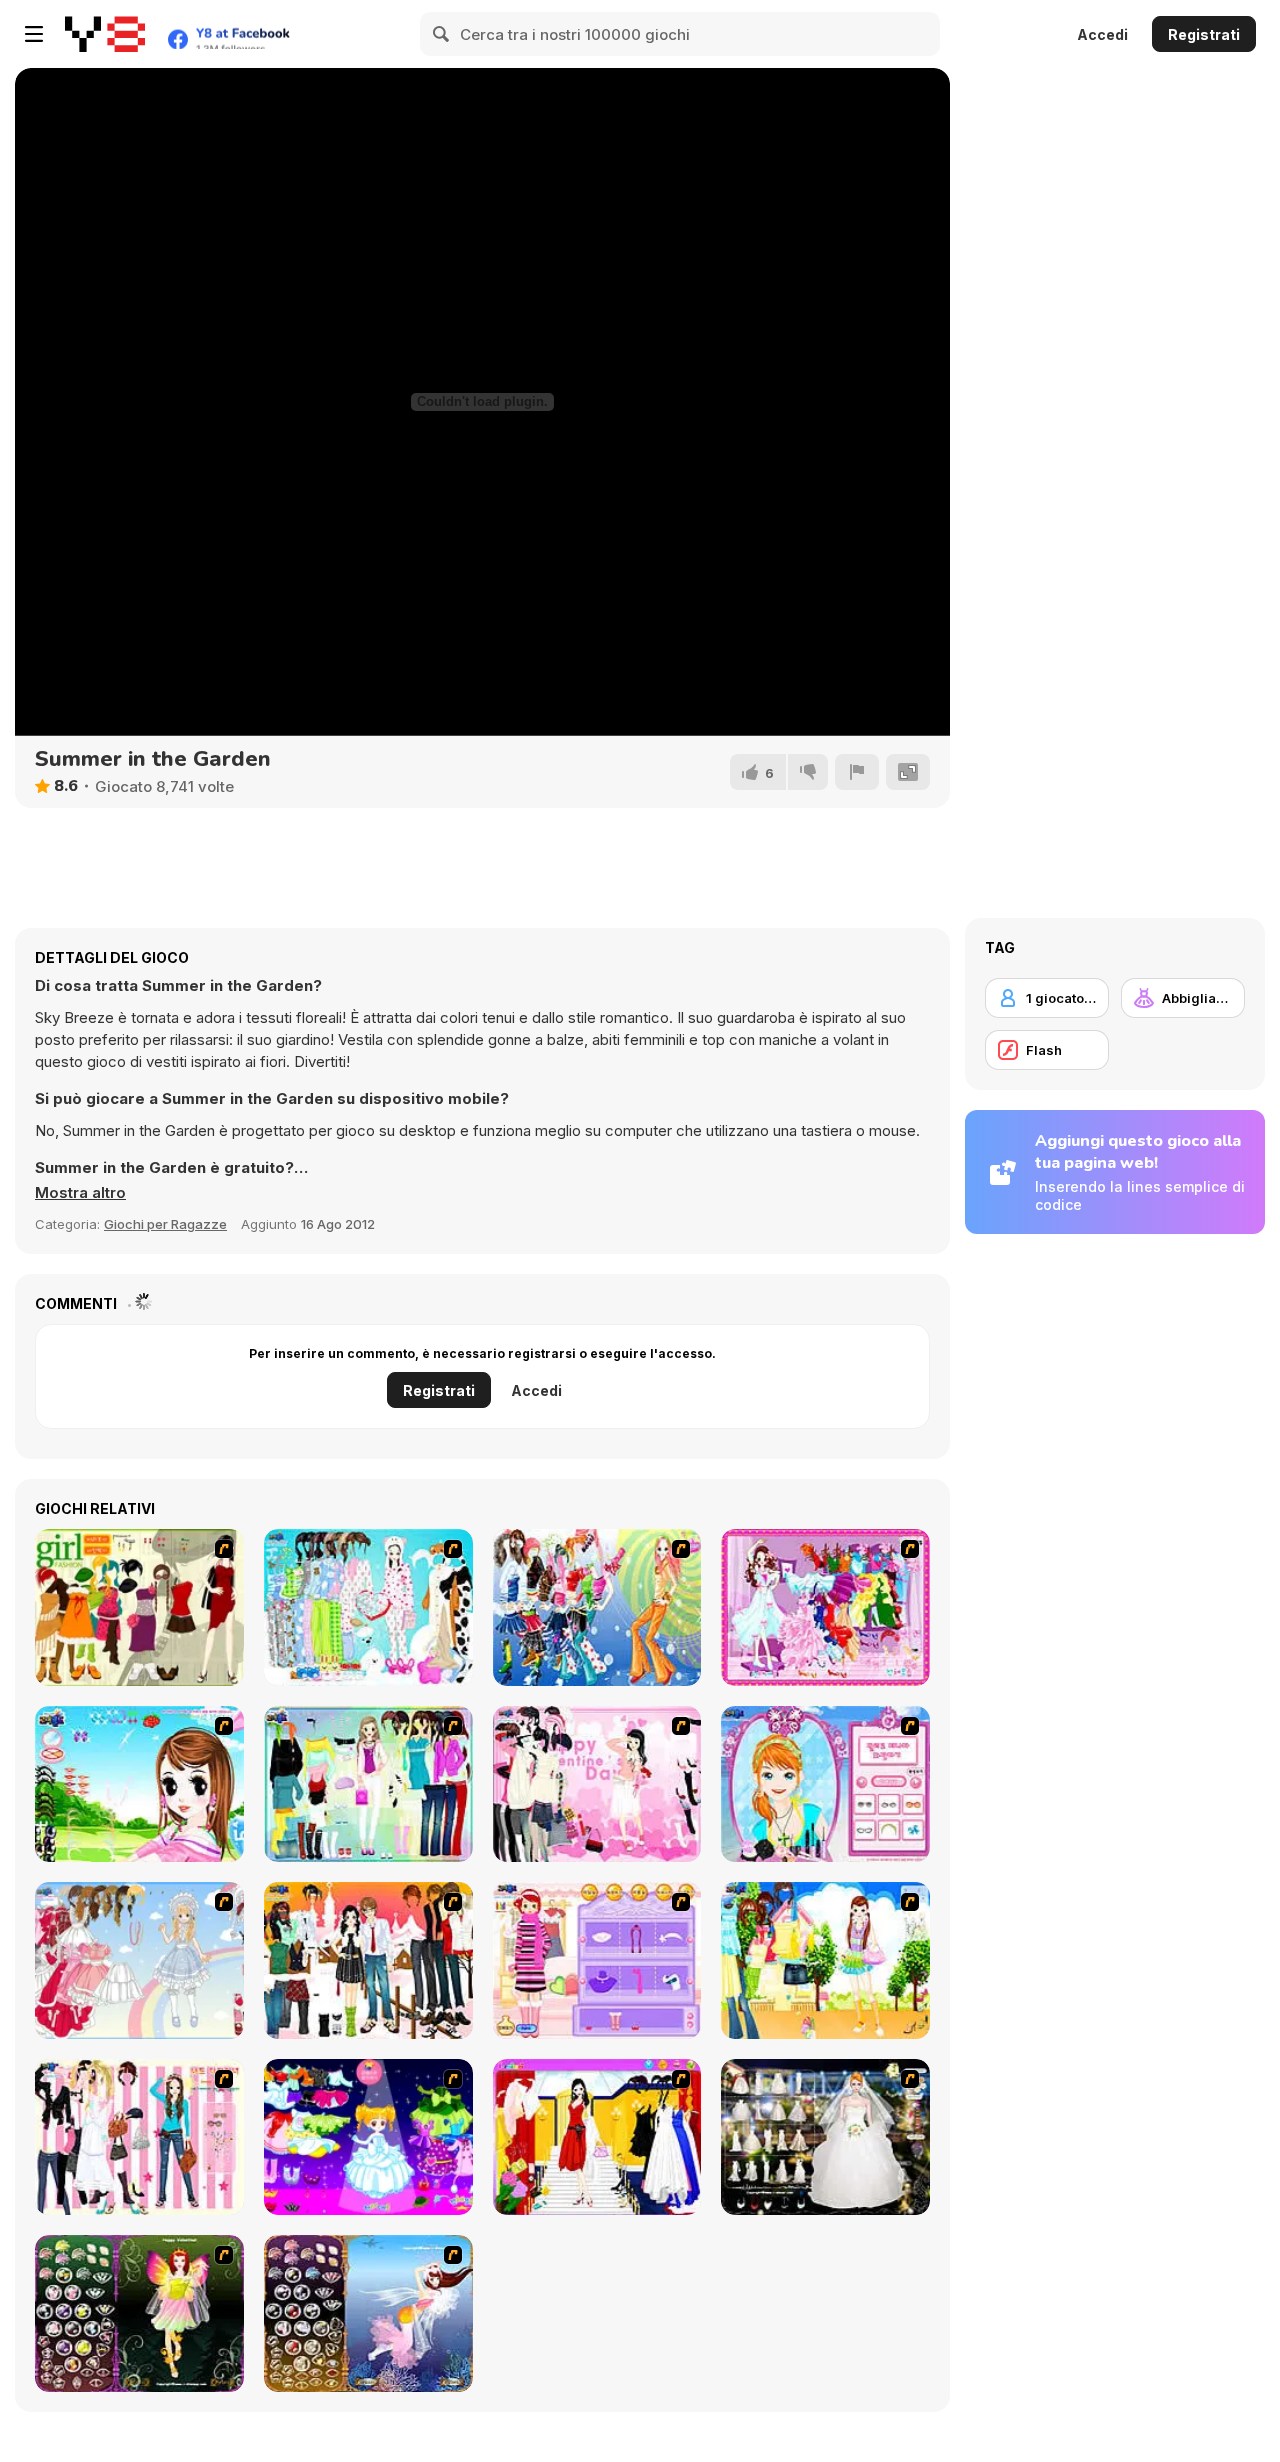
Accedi (1102, 34)
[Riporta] (857, 772)
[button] (80, 1193)
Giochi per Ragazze (165, 1224)
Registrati (1204, 34)
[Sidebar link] (34, 34)
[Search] (442, 34)
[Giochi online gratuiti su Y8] (105, 34)
